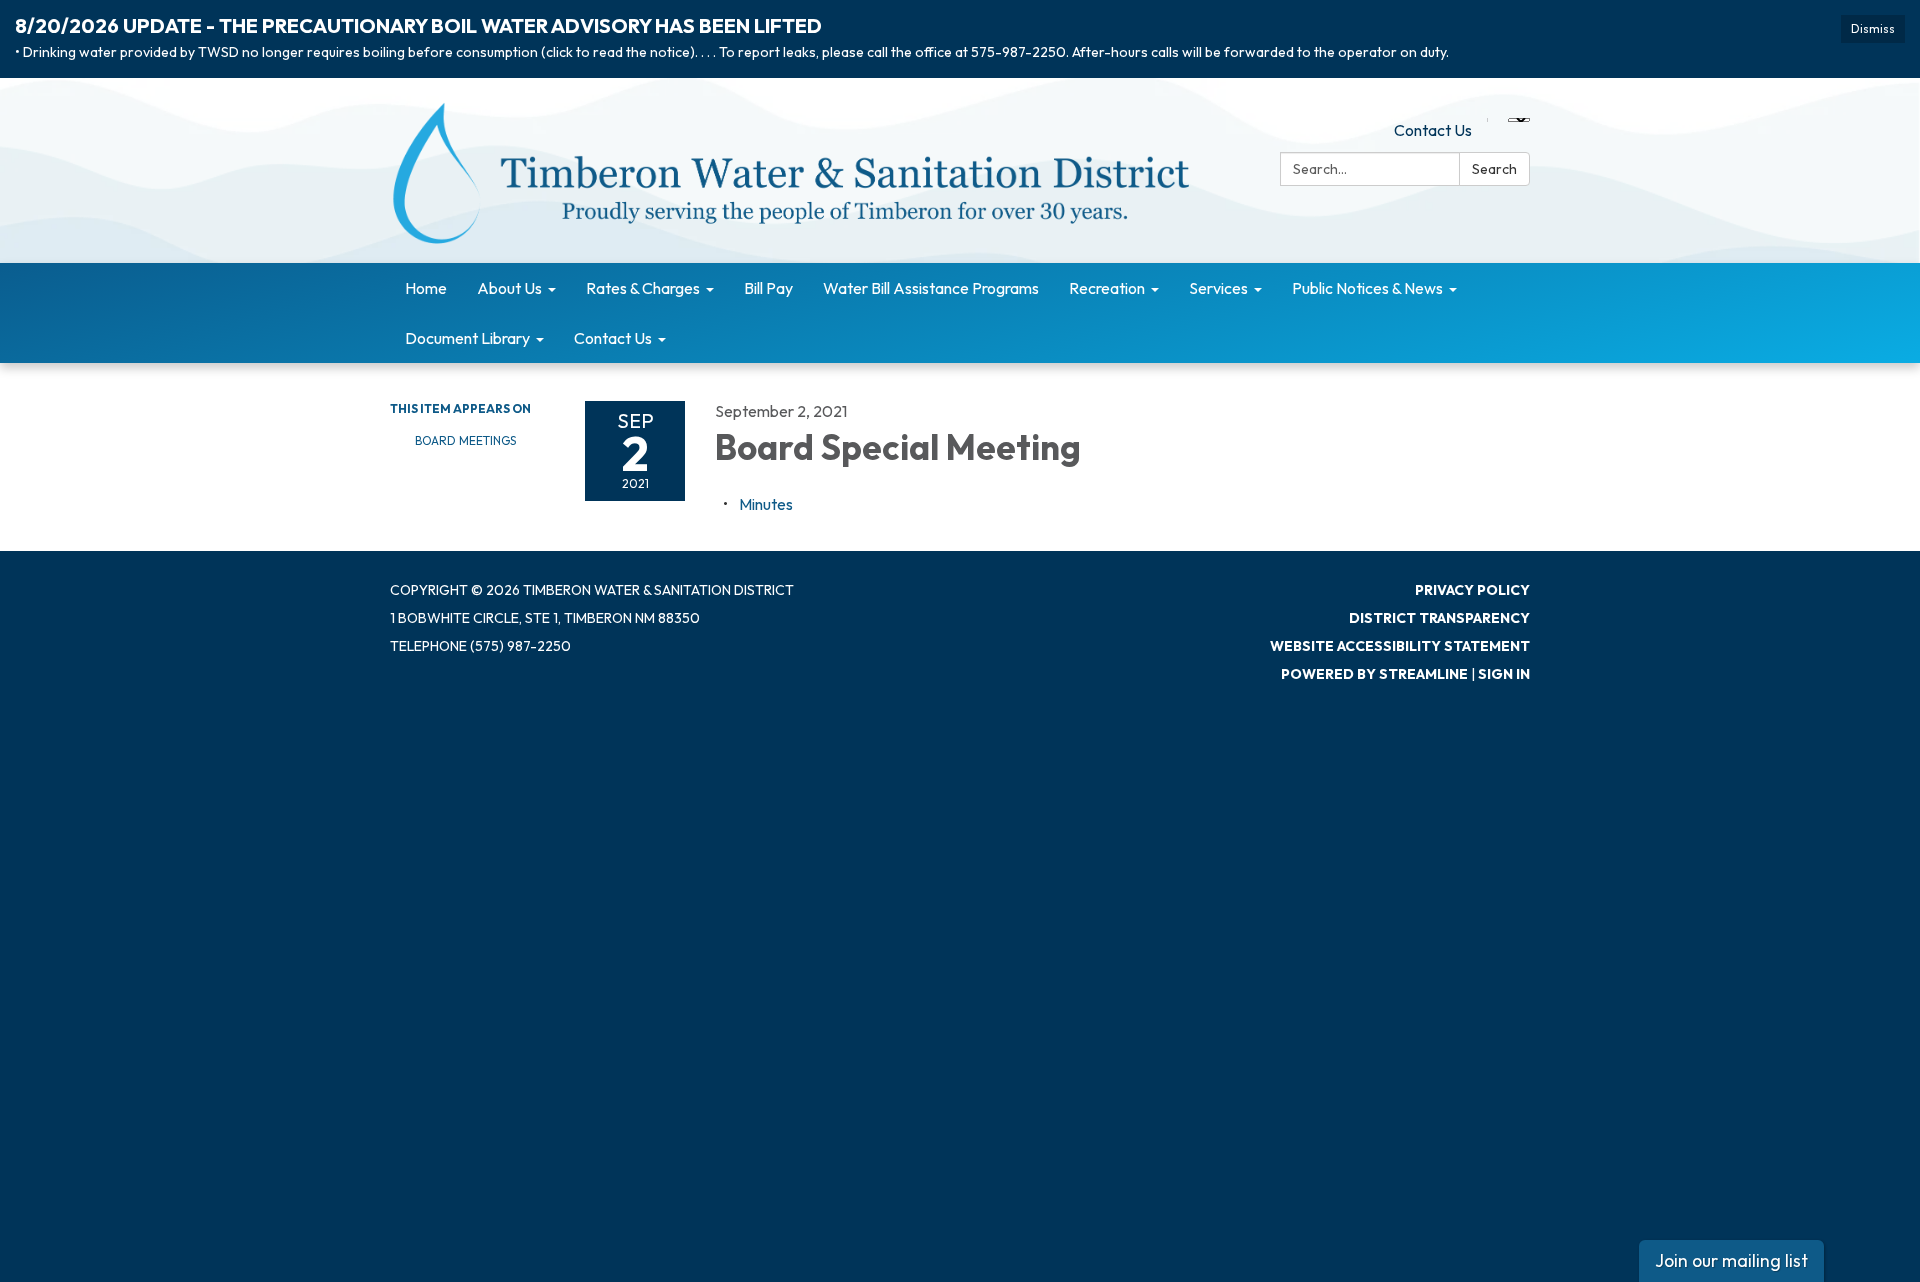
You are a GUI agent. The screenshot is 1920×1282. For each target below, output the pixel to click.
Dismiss (1873, 28)
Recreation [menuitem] (1107, 288)
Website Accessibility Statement (1400, 646)
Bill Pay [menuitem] (768, 288)
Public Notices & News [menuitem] (1367, 288)
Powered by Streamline (1374, 674)
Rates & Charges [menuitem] (643, 288)
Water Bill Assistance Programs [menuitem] (931, 288)
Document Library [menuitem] (467, 338)
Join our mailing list (1731, 1260)
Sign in (1504, 674)
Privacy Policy (1472, 590)
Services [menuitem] (1218, 288)
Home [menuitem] (426, 288)
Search (1494, 169)
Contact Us (1433, 130)
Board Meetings (465, 440)
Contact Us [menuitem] (613, 338)
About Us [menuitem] (509, 288)
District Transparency (1439, 618)
